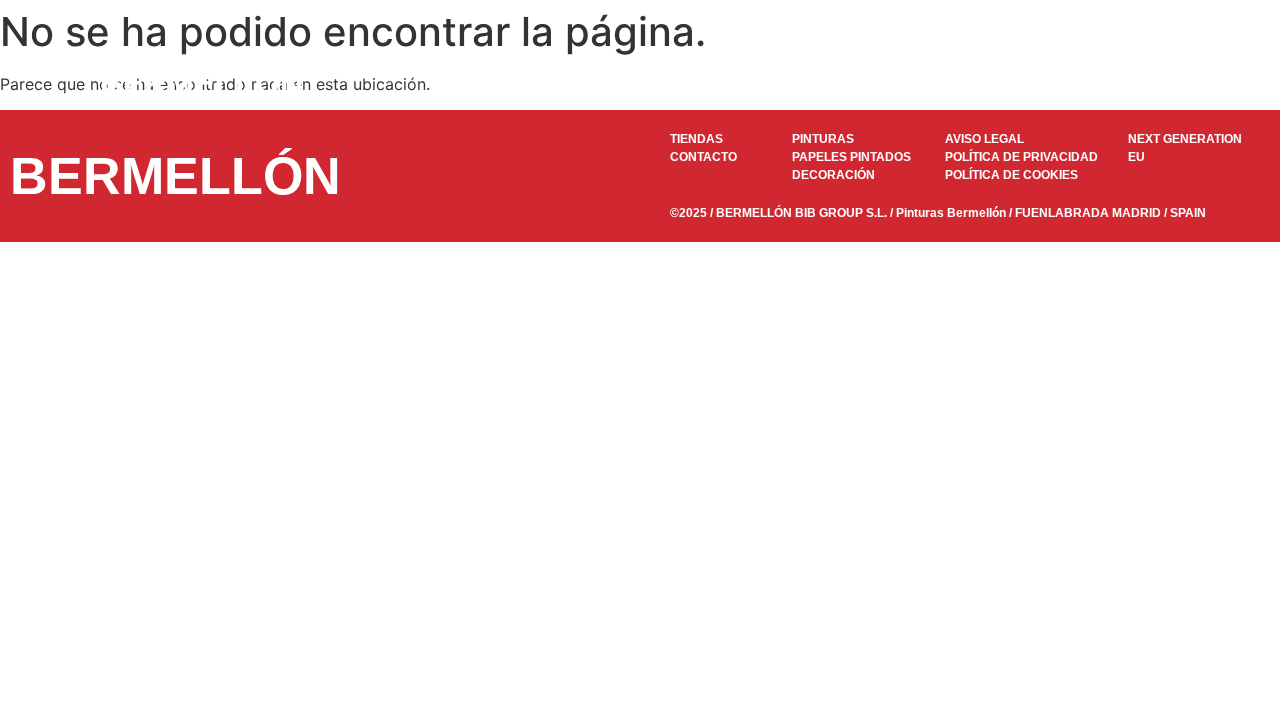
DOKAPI (835, 83)
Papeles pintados (714, 83)
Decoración (937, 83)
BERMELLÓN (201, 83)
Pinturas (594, 83)
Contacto (1131, 83)
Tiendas (1038, 83)
